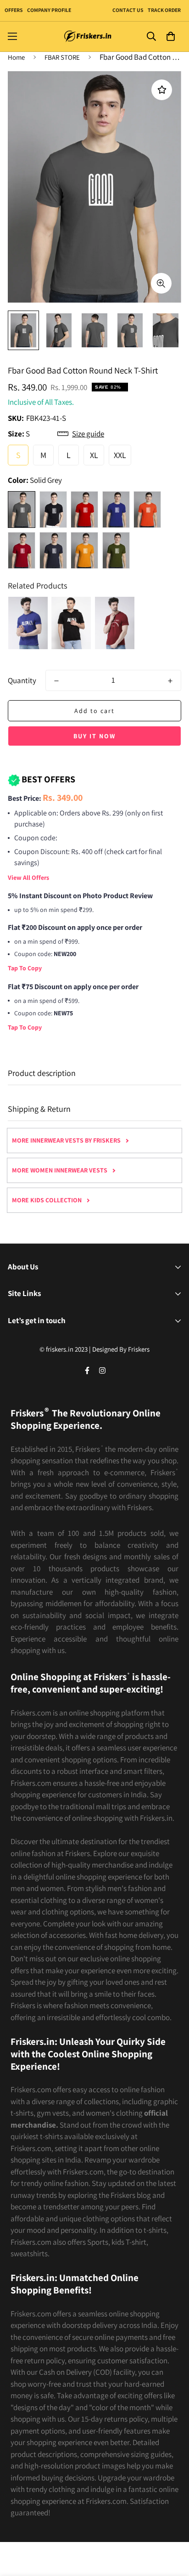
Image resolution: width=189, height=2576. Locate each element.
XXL (120, 455)
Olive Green (116, 550)
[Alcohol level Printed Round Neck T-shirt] (115, 623)
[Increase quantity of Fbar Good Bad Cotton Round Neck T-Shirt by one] (170, 681)
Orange (147, 510)
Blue (116, 510)
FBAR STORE (62, 57)
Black (53, 510)
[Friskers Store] (88, 37)
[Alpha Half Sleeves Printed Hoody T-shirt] (71, 623)
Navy (53, 550)
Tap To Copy (25, 968)
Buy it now (94, 736)
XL (94, 455)
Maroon (22, 550)
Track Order (164, 10)
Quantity (22, 680)
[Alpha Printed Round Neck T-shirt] (28, 623)
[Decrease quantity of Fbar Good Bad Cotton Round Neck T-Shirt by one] (56, 681)
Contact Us (128, 10)
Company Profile (49, 10)
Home (16, 57)
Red (84, 510)
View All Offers (28, 878)
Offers (14, 10)
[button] (170, 37)
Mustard (84, 550)
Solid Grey (22, 510)
